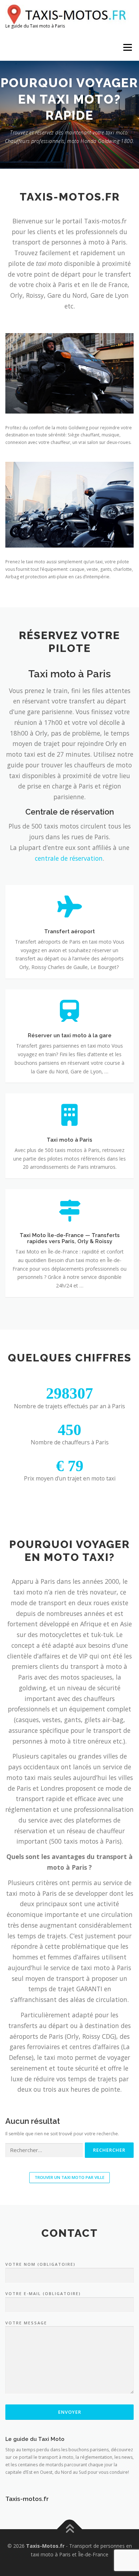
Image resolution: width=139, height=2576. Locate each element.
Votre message (26, 2323)
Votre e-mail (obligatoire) (43, 2293)
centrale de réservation (69, 858)
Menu (127, 47)
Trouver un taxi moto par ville (69, 2177)
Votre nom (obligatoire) (40, 2264)
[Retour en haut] (70, 2529)
